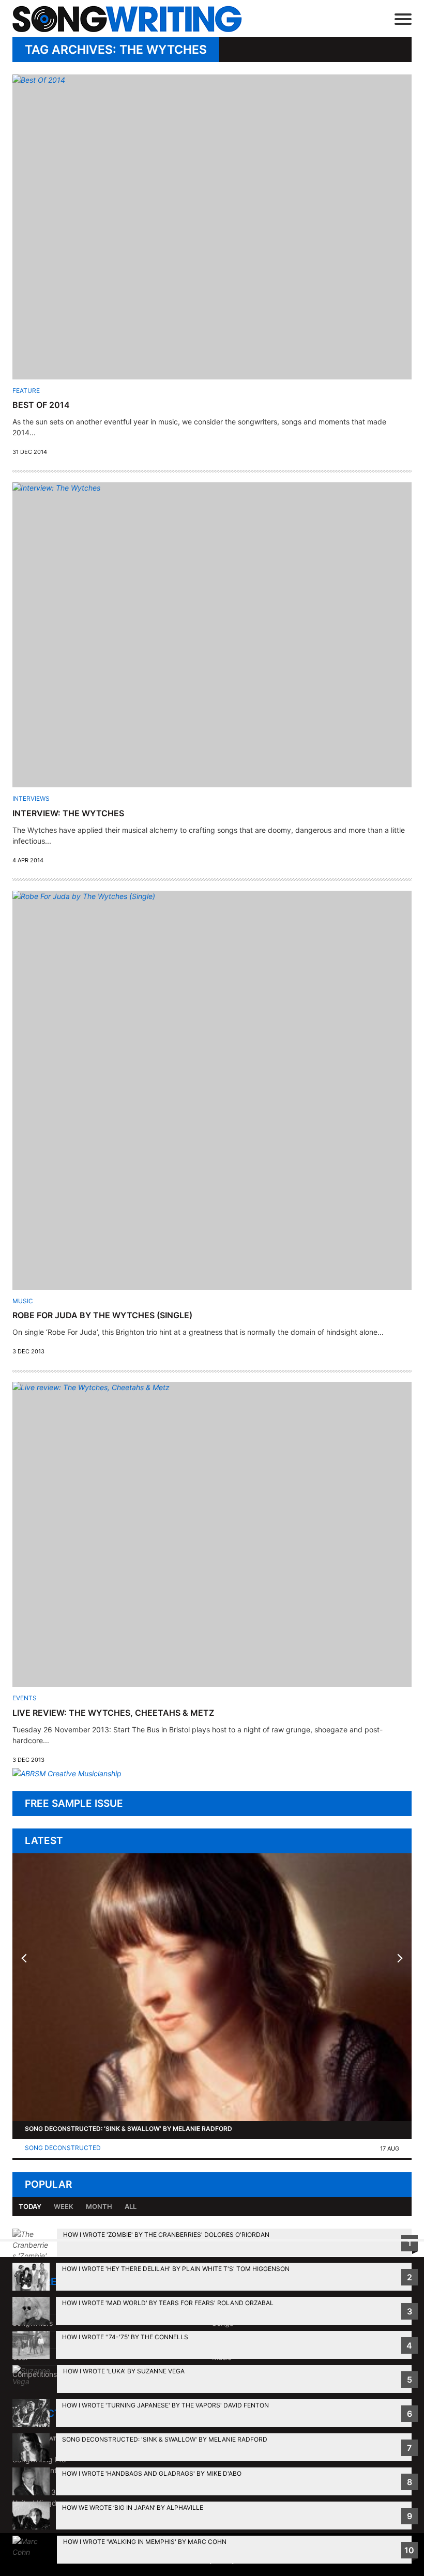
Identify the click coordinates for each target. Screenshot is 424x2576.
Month (99, 2206)
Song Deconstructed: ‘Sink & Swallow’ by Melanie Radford (128, 2129)
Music (23, 1301)
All (131, 2206)
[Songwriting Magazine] (142, 19)
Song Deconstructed (63, 2148)
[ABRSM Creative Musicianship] (67, 1773)
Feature (26, 391)
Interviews (31, 798)
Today (30, 2206)
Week (64, 2206)
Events (25, 1698)
